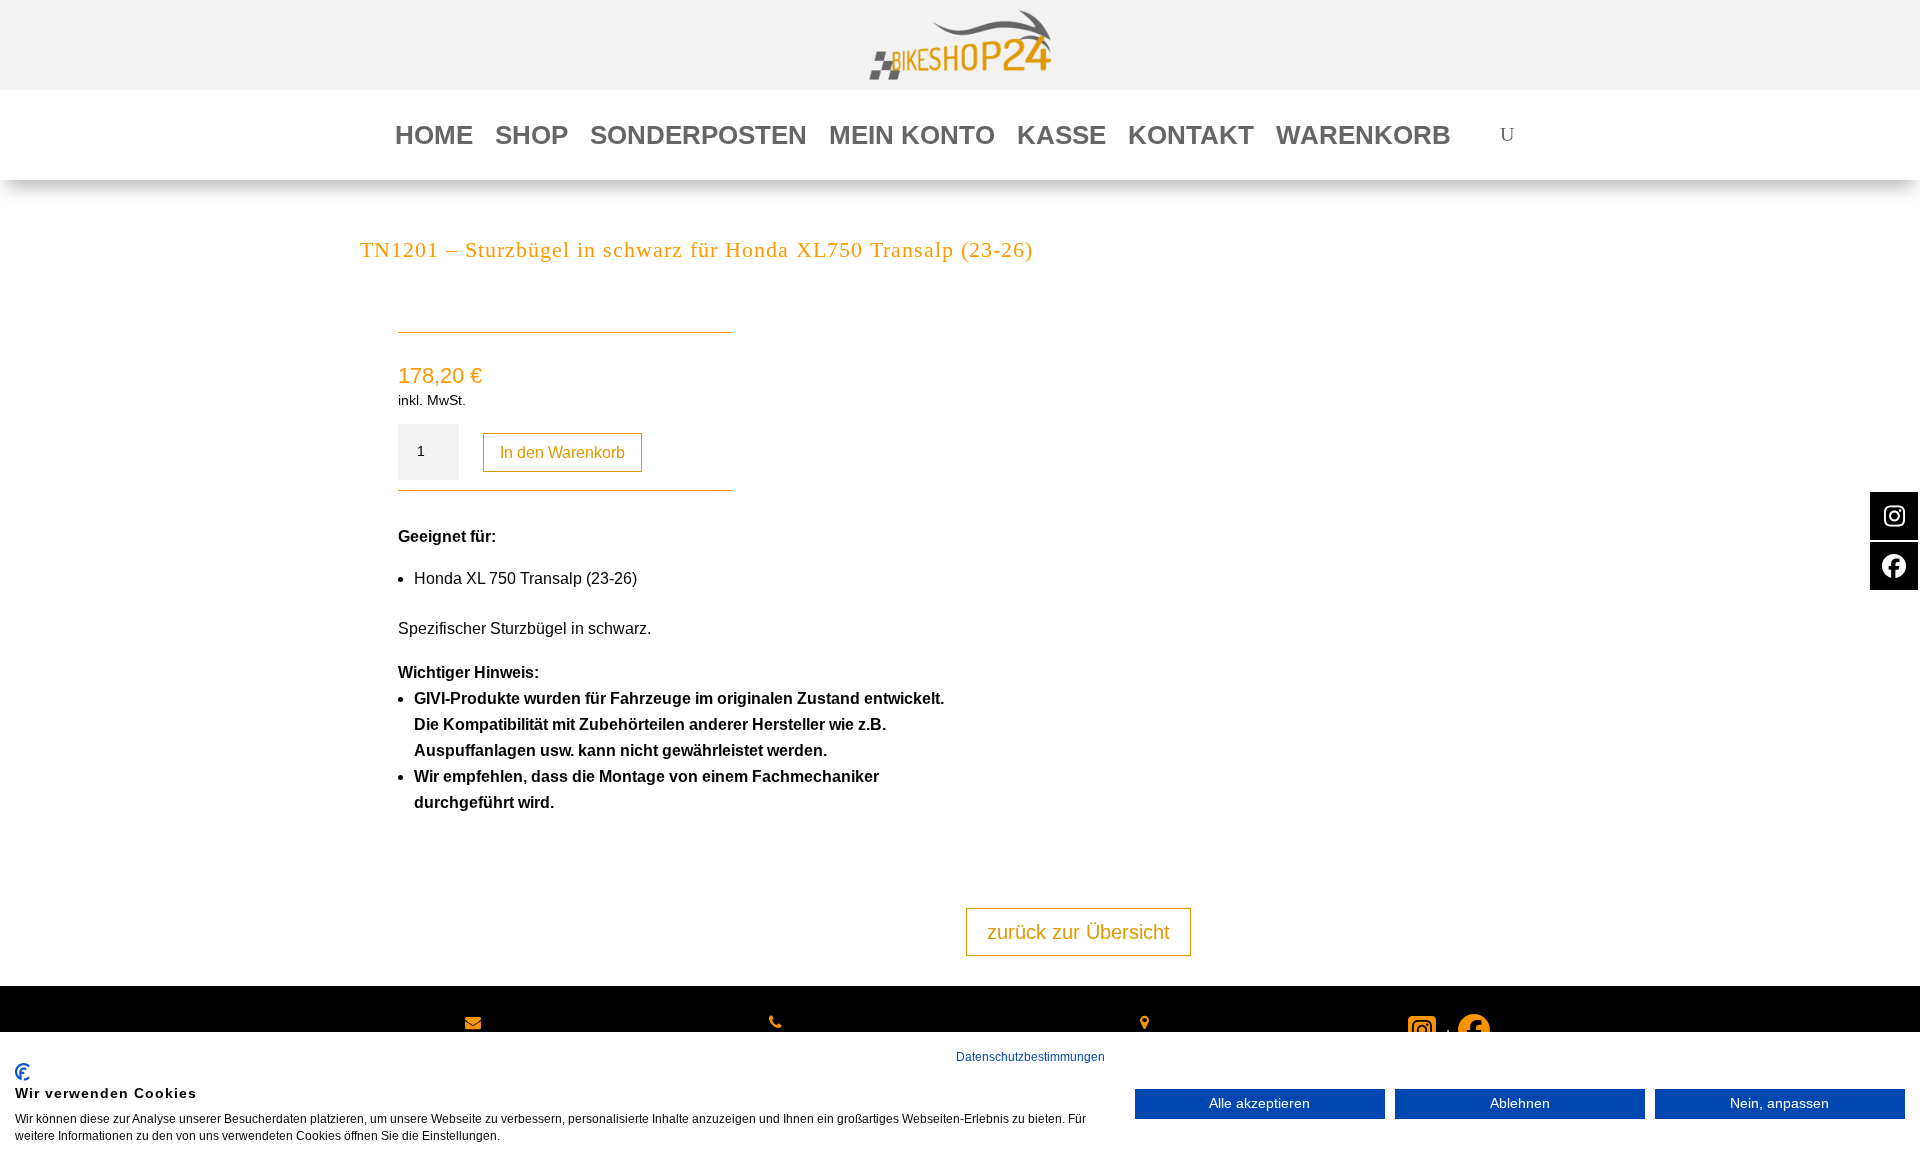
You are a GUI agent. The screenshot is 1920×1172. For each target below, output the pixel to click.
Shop (531, 139)
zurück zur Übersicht (1078, 932)
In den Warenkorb (562, 452)
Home (434, 139)
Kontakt (1191, 139)
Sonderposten (698, 139)
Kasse (1061, 139)
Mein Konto (912, 139)
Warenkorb (1363, 139)
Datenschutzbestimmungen (1030, 1057)
